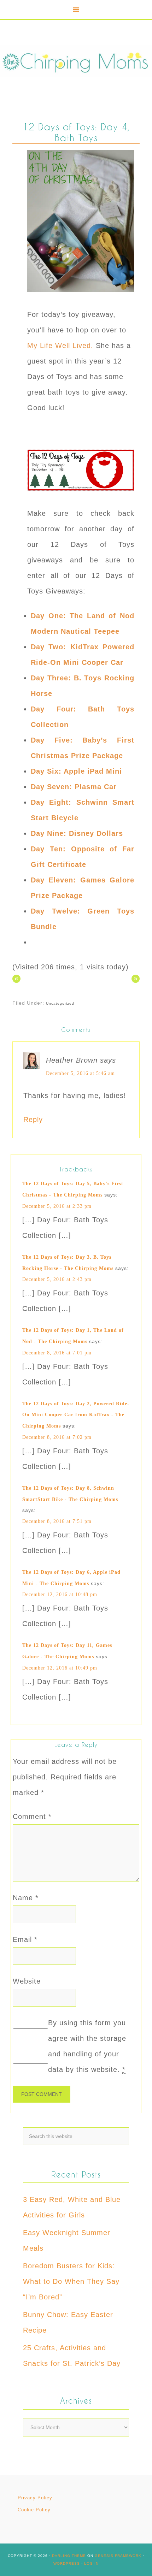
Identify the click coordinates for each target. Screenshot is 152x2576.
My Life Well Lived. (60, 345)
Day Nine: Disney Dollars (77, 833)
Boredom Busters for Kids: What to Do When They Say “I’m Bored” (71, 2281)
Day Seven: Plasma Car (74, 787)
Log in (91, 2563)
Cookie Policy (34, 2510)
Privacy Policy (35, 2498)
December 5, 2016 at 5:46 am (80, 1073)
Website (27, 1981)
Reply (33, 1119)
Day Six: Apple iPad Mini (76, 771)
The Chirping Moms (76, 61)
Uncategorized (60, 1003)
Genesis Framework (118, 2556)
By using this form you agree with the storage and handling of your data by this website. (87, 2046)
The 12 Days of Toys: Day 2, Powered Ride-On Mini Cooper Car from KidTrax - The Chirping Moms (76, 1415)
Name (26, 1898)
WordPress (67, 2563)
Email (25, 1939)
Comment (32, 1816)
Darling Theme (69, 2556)
